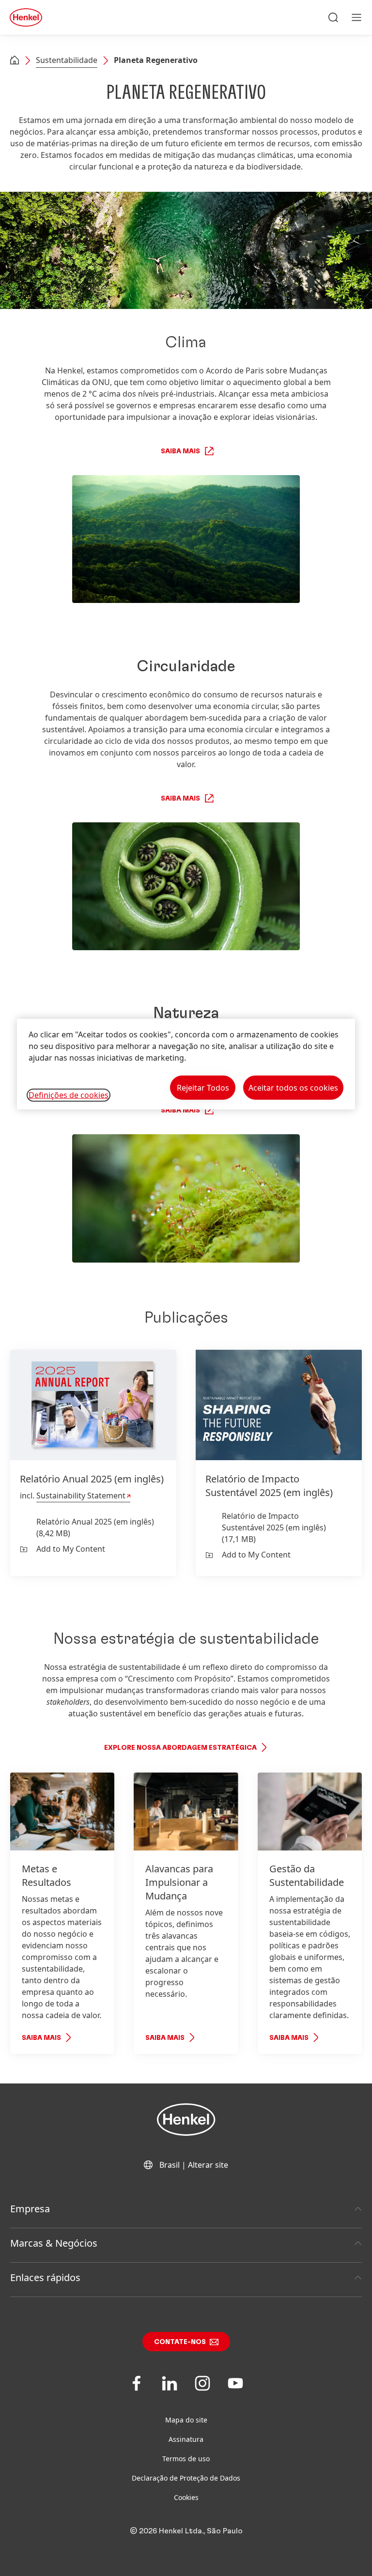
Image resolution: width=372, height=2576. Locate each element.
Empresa (30, 2209)
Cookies (186, 2497)
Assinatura (186, 2439)
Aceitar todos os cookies (293, 1087)
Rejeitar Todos (203, 1087)
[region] (186, 1064)
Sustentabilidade (67, 60)
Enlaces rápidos (45, 2277)
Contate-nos (180, 2342)
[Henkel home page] (15, 61)
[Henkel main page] (26, 17)
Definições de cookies (69, 1095)
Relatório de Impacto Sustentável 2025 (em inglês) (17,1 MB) (274, 1527)
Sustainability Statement (81, 1496)
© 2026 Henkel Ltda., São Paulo (186, 2531)
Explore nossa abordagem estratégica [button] (180, 1748)
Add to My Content (71, 1549)
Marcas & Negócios (54, 2243)
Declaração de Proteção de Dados (186, 2478)
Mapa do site (186, 2420)
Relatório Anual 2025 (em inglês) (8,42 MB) (95, 1527)
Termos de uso (186, 2459)
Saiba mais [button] (180, 451)
